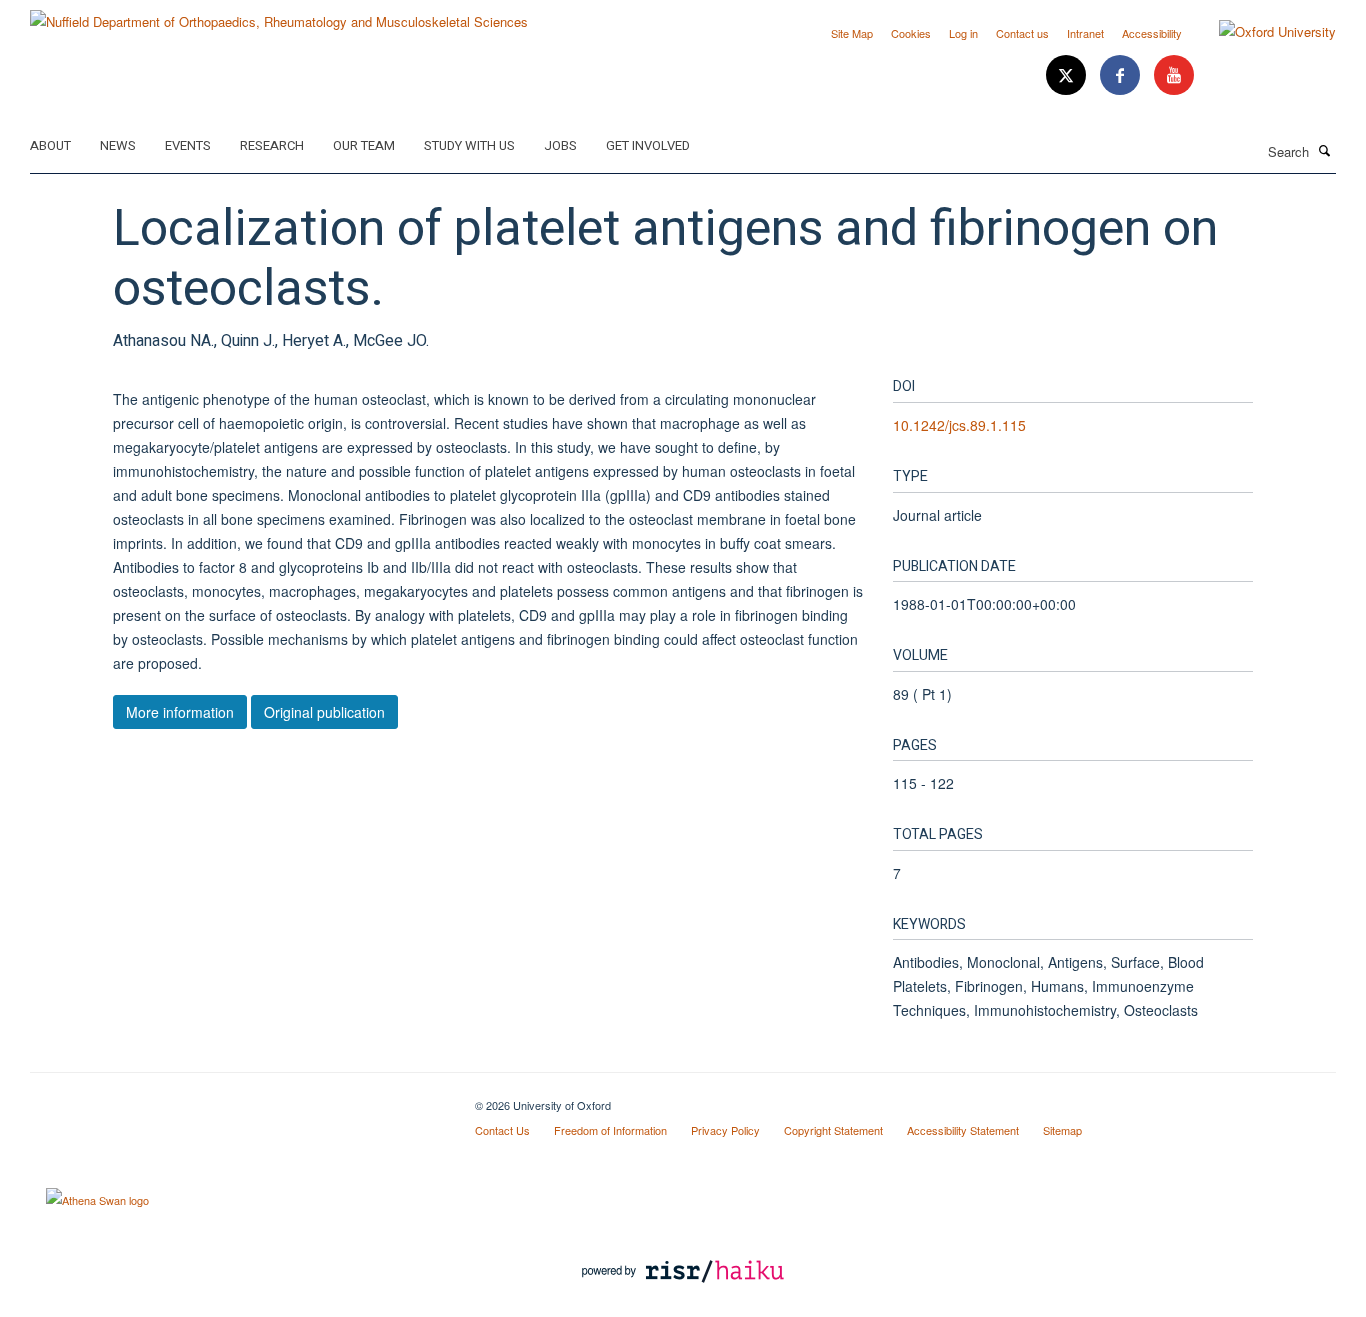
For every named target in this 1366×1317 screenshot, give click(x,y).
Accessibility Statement (963, 1130)
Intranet (1085, 33)
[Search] (1325, 150)
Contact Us (502, 1130)
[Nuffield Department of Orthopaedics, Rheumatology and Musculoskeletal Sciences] (279, 14)
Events (188, 145)
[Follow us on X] (1068, 75)
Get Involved (648, 145)
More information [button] (180, 712)
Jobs (560, 145)
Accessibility (1152, 33)
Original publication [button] (324, 712)
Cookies (911, 33)
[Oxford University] (1262, 32)
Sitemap (1062, 1130)
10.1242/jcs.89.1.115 (959, 425)
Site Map (852, 33)
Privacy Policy (725, 1130)
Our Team (364, 145)
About (50, 145)
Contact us (1022, 33)
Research (272, 145)
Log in (963, 33)
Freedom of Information (610, 1130)
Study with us (469, 145)
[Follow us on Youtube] (1174, 75)
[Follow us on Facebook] (1122, 75)
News (118, 145)
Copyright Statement (833, 1130)
